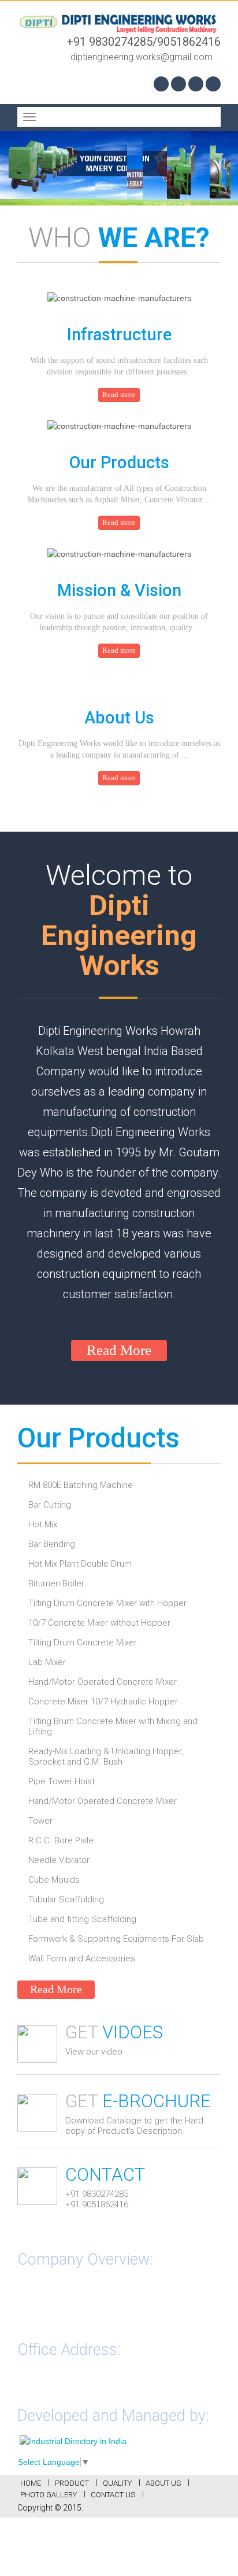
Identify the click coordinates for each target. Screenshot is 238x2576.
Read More (119, 1350)
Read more (119, 394)
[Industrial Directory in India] (73, 2440)
